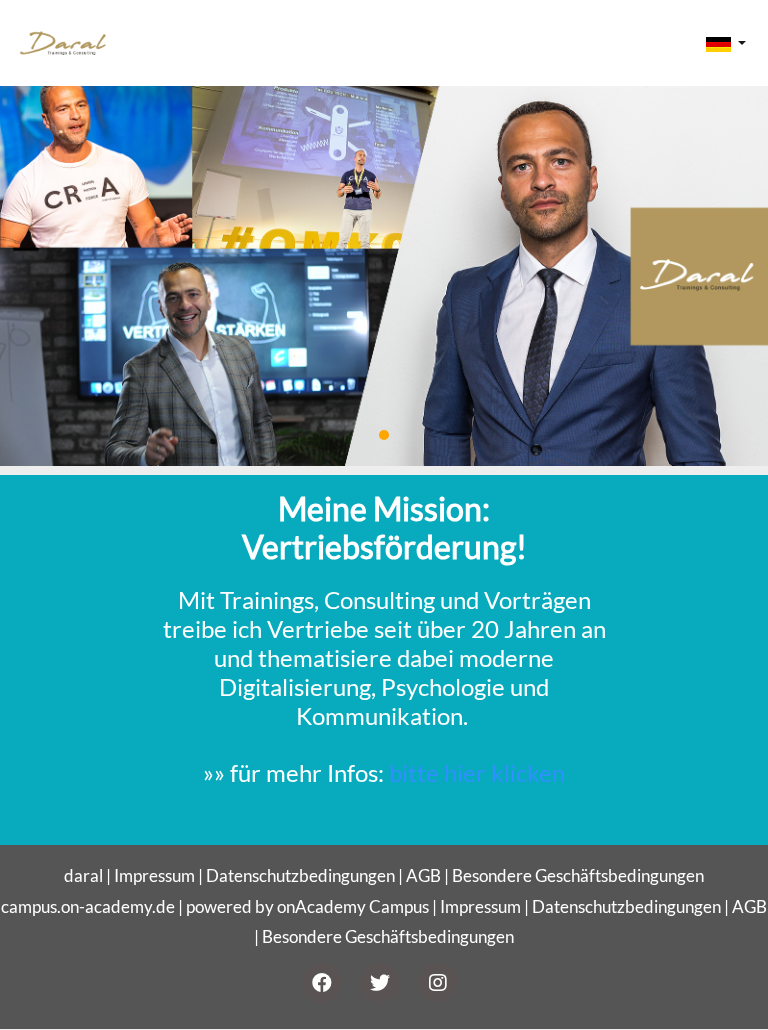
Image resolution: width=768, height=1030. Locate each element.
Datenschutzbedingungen (300, 875)
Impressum (154, 875)
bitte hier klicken (477, 772)
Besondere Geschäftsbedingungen (578, 875)
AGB (423, 875)
